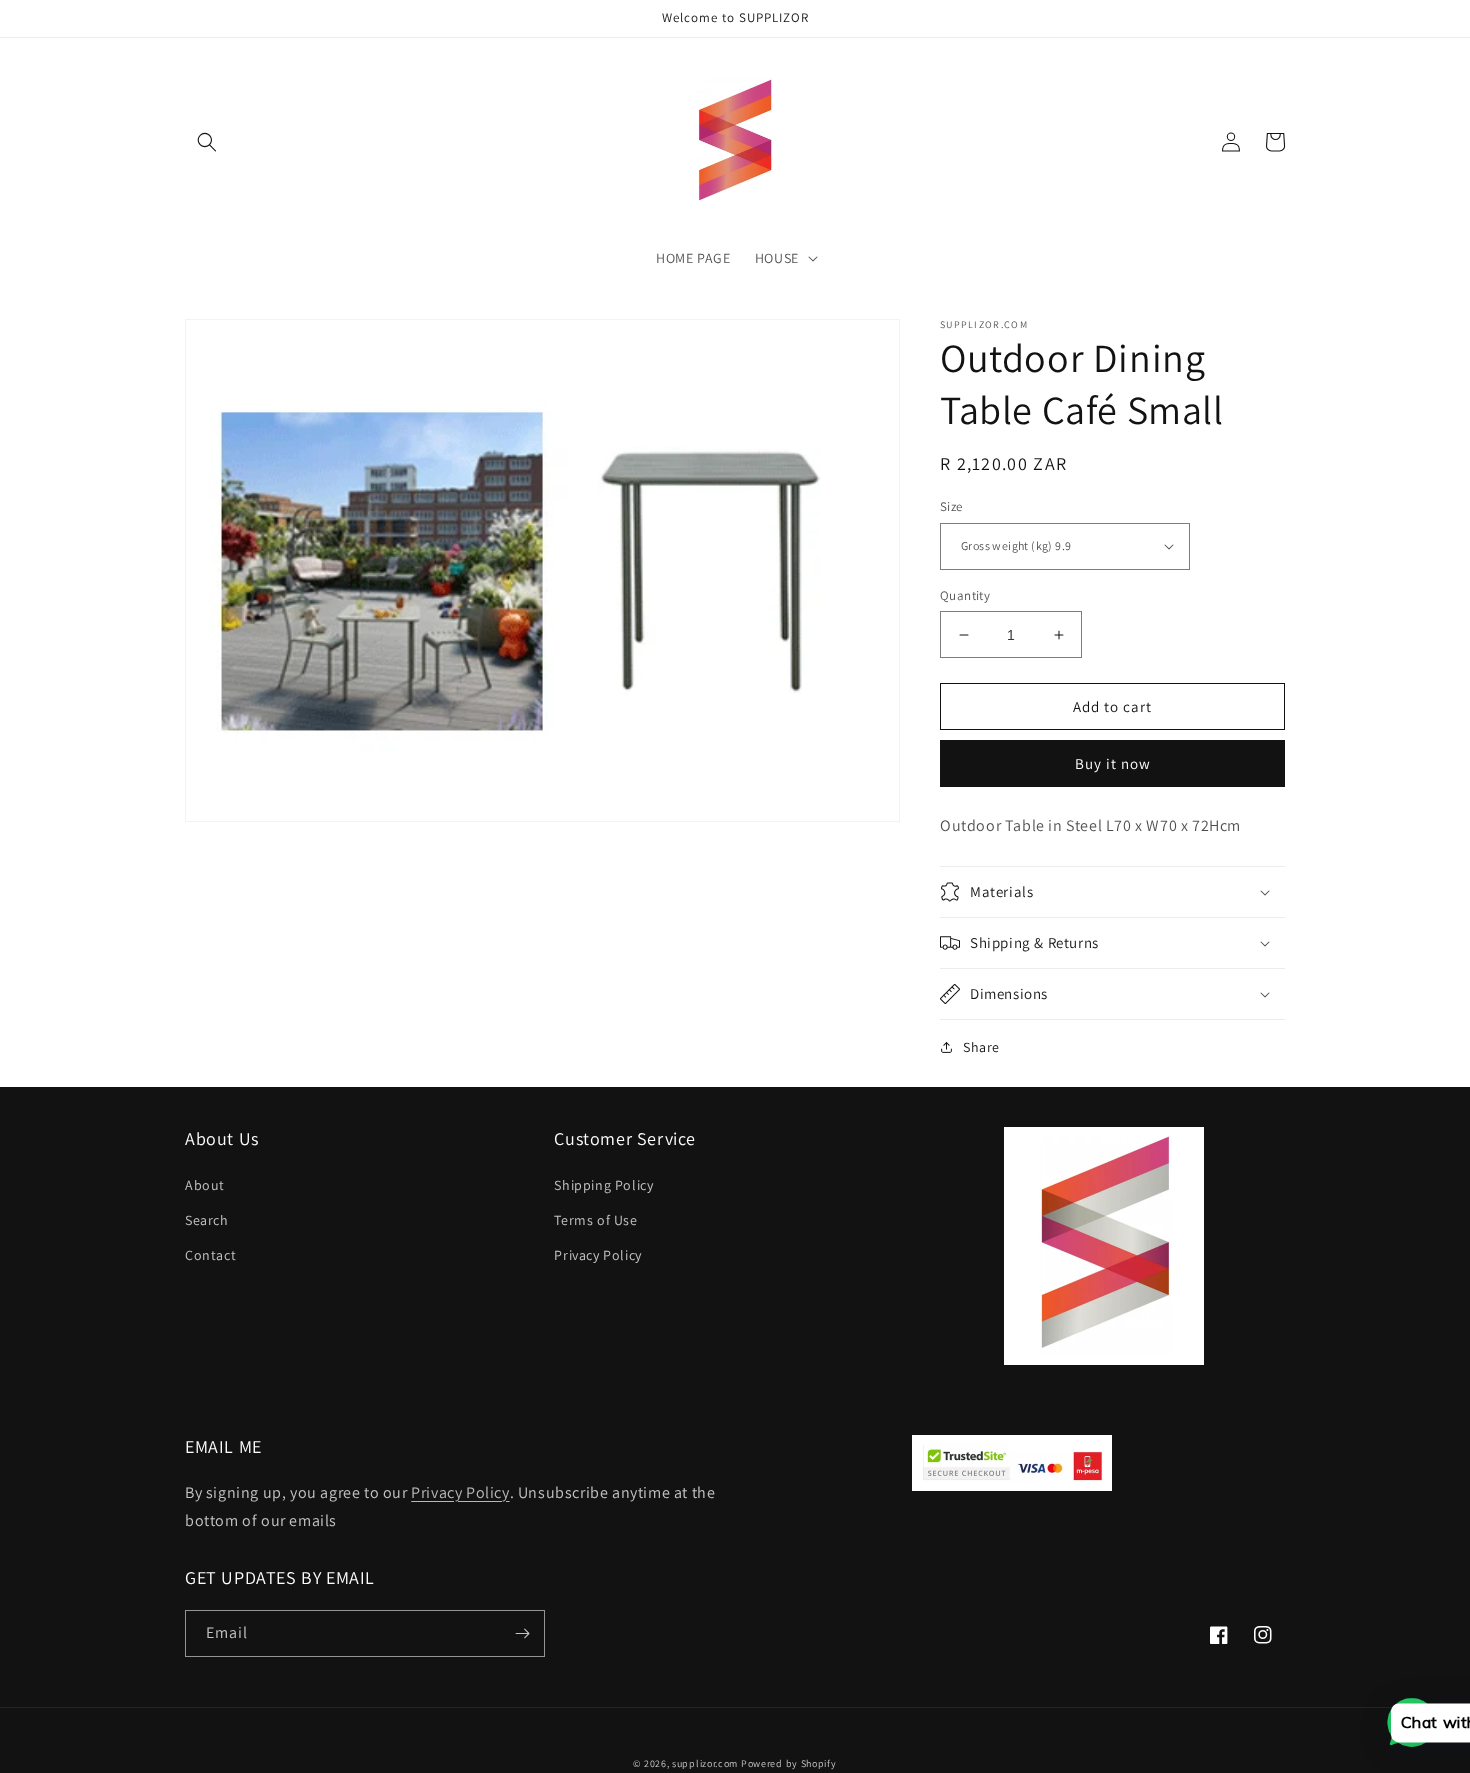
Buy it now (1113, 763)
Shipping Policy (603, 1185)
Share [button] (981, 1047)
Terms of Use (595, 1220)
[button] (207, 142)
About (205, 1185)
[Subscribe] (522, 1633)
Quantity (965, 595)
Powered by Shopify (789, 1763)
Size (951, 506)
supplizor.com (705, 1763)
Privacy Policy (597, 1255)
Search (207, 1220)
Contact (210, 1255)
